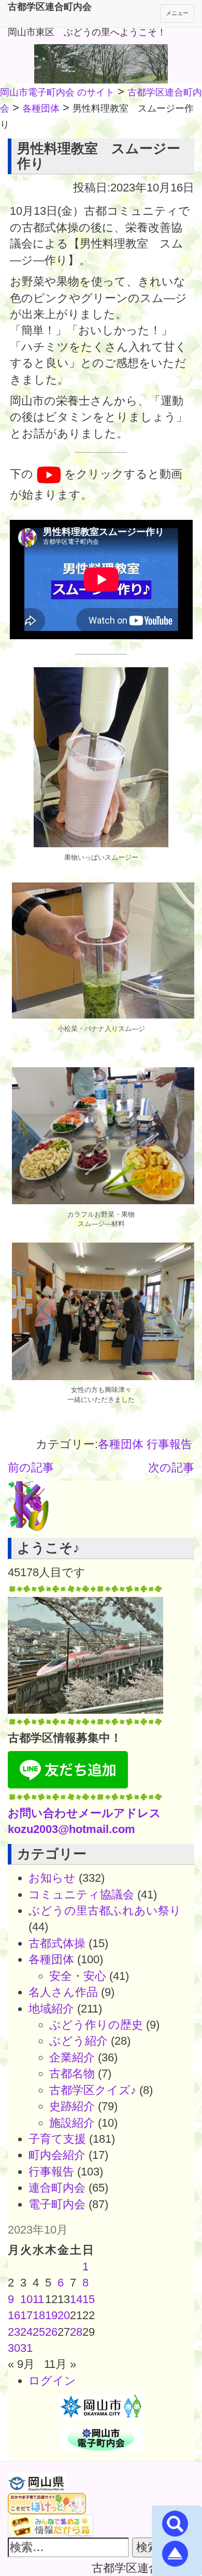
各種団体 (121, 1444)
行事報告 (169, 1444)
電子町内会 (57, 2204)
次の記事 (171, 1468)
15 (89, 2299)
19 (51, 2315)
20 (64, 2315)
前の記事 (31, 1468)
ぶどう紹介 (78, 2041)
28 (76, 2332)
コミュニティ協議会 (81, 1895)
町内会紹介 (57, 2155)
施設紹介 (72, 2123)
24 (26, 2332)
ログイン (52, 2381)
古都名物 (72, 2074)
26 (51, 2332)
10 (26, 2299)
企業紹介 (72, 2057)
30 (14, 2348)
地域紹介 (51, 2009)
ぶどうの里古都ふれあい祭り (105, 1911)
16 (14, 2315)
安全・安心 (78, 1976)
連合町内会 (57, 2188)
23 (14, 2332)
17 (26, 2315)
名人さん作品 (63, 1992)
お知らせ (52, 1878)
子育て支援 (57, 2139)
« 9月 (21, 2364)
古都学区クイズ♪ (93, 2090)
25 (39, 2332)
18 (39, 2315)
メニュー (177, 13)
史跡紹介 (72, 2106)
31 (26, 2348)
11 (38, 2299)
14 (76, 2299)
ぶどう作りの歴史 (96, 2025)
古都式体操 (57, 1943)
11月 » (60, 2364)
